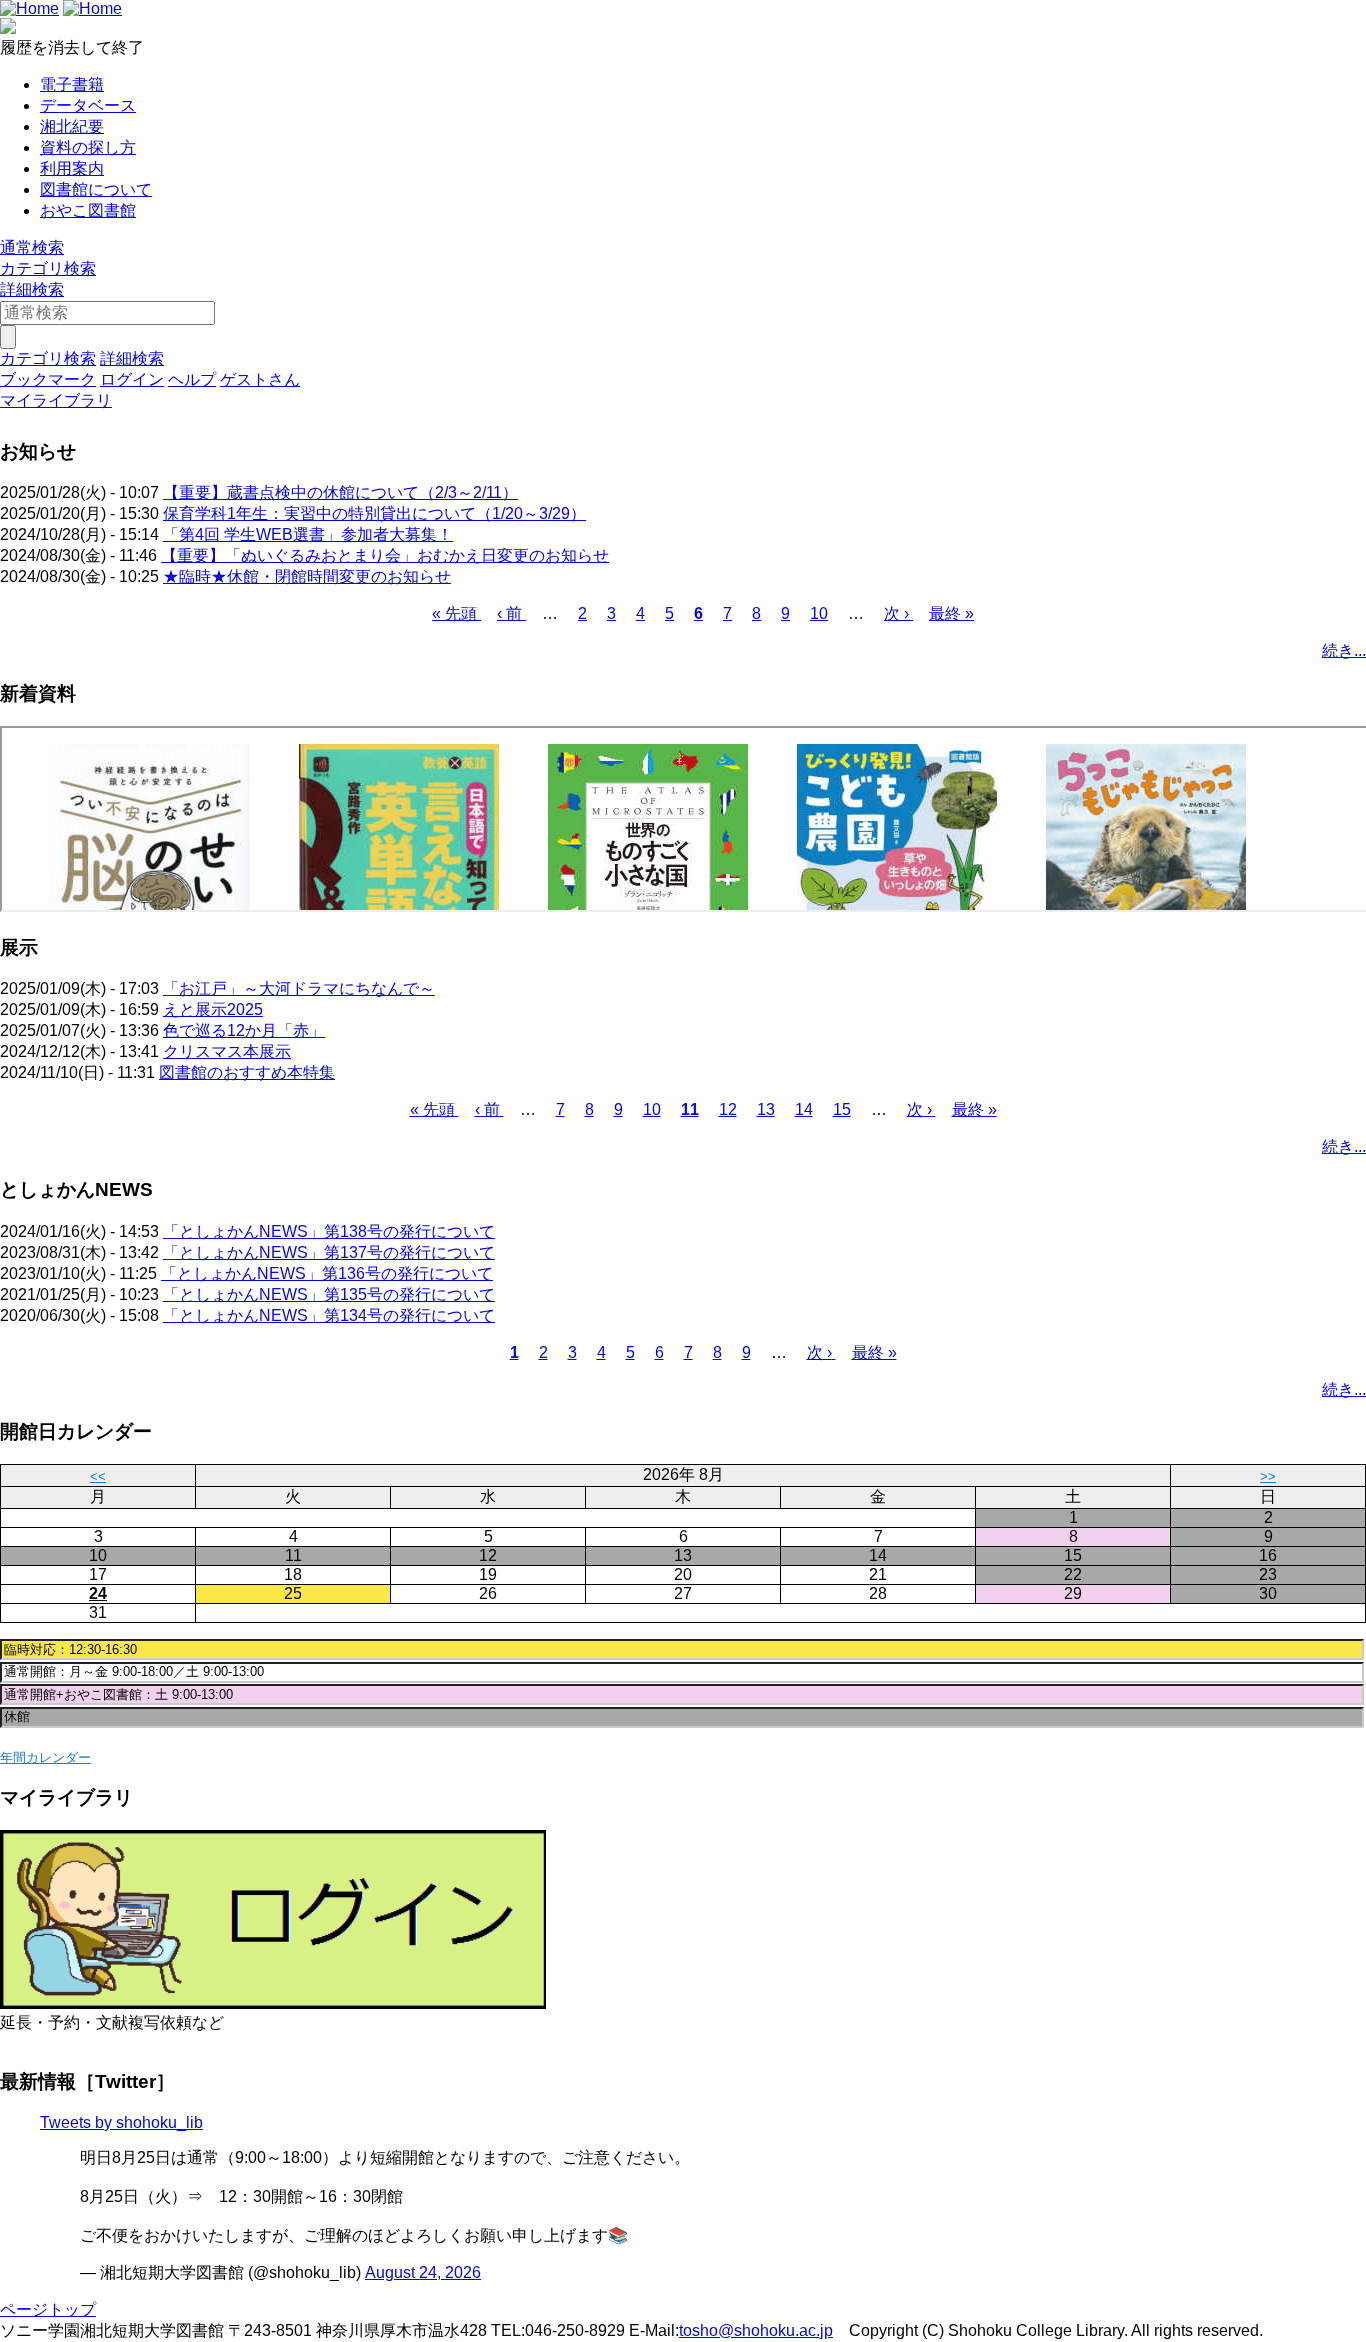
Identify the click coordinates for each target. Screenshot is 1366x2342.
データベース (88, 105)
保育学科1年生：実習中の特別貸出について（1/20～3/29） (374, 513)
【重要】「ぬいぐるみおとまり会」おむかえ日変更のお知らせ (385, 555)
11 (690, 1109)
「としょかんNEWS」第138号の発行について (329, 1231)
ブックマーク (48, 379)
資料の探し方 (88, 147)
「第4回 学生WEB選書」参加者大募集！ (308, 534)
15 (842, 1109)
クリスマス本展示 (227, 1051)
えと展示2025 (213, 1009)
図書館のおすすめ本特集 (247, 1072)
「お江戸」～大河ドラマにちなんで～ (299, 988)
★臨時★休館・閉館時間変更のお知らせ (307, 576)
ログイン (132, 379)
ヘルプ (192, 379)
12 (728, 1109)
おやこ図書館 (88, 210)
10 (819, 613)
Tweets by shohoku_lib (121, 2122)
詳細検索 (32, 289)
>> (1268, 1476)
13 (766, 1109)
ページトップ (48, 2309)
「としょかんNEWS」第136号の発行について (327, 1273)
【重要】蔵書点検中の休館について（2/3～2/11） (340, 492)
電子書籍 (72, 84)
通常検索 (32, 247)
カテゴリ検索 (48, 268)
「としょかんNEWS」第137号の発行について (329, 1252)
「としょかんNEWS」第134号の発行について (329, 1315)
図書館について (96, 189)
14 (804, 1109)
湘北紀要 (72, 126)
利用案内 (72, 168)
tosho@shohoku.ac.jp (756, 2330)
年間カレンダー (45, 1757)
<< (98, 1476)
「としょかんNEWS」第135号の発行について (329, 1294)
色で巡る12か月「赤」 (244, 1030)
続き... (1344, 650)
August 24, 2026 (423, 2272)
